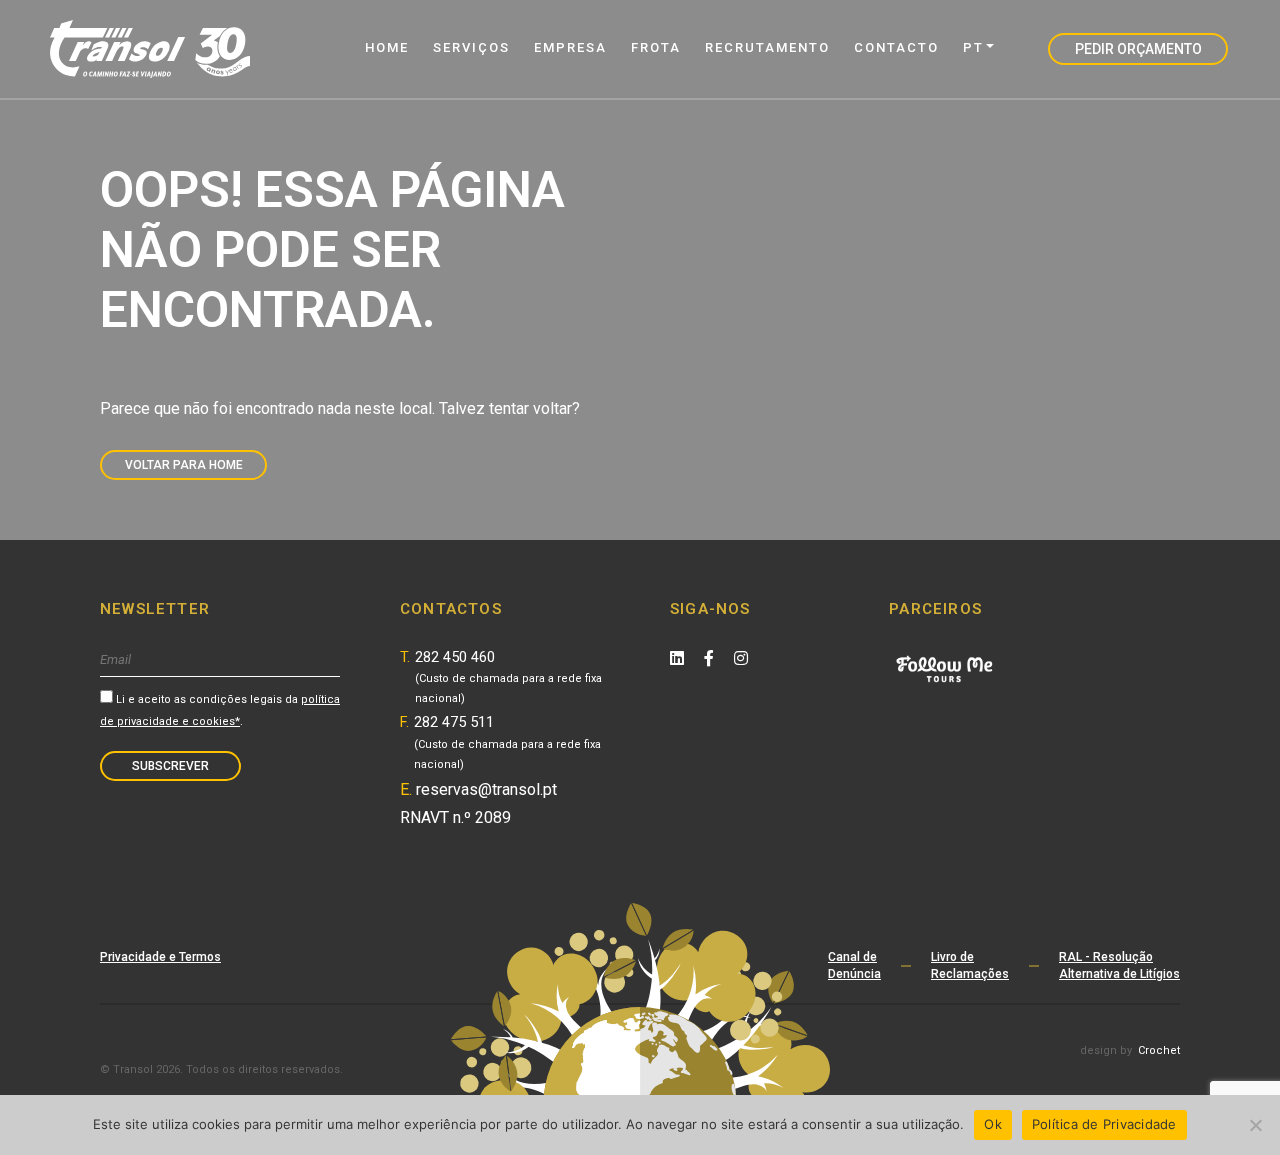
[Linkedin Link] (677, 658)
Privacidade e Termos (160, 957)
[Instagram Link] (741, 658)
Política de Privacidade (1104, 1124)
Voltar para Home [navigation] (184, 465)
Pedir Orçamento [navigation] (1138, 49)
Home (387, 47)
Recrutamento (767, 47)
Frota (656, 47)
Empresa (570, 47)
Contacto (896, 47)
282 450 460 (508, 677)
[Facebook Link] (709, 658)
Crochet (1159, 1051)
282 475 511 (507, 742)
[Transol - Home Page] (150, 49)
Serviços (471, 47)
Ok (993, 1124)
